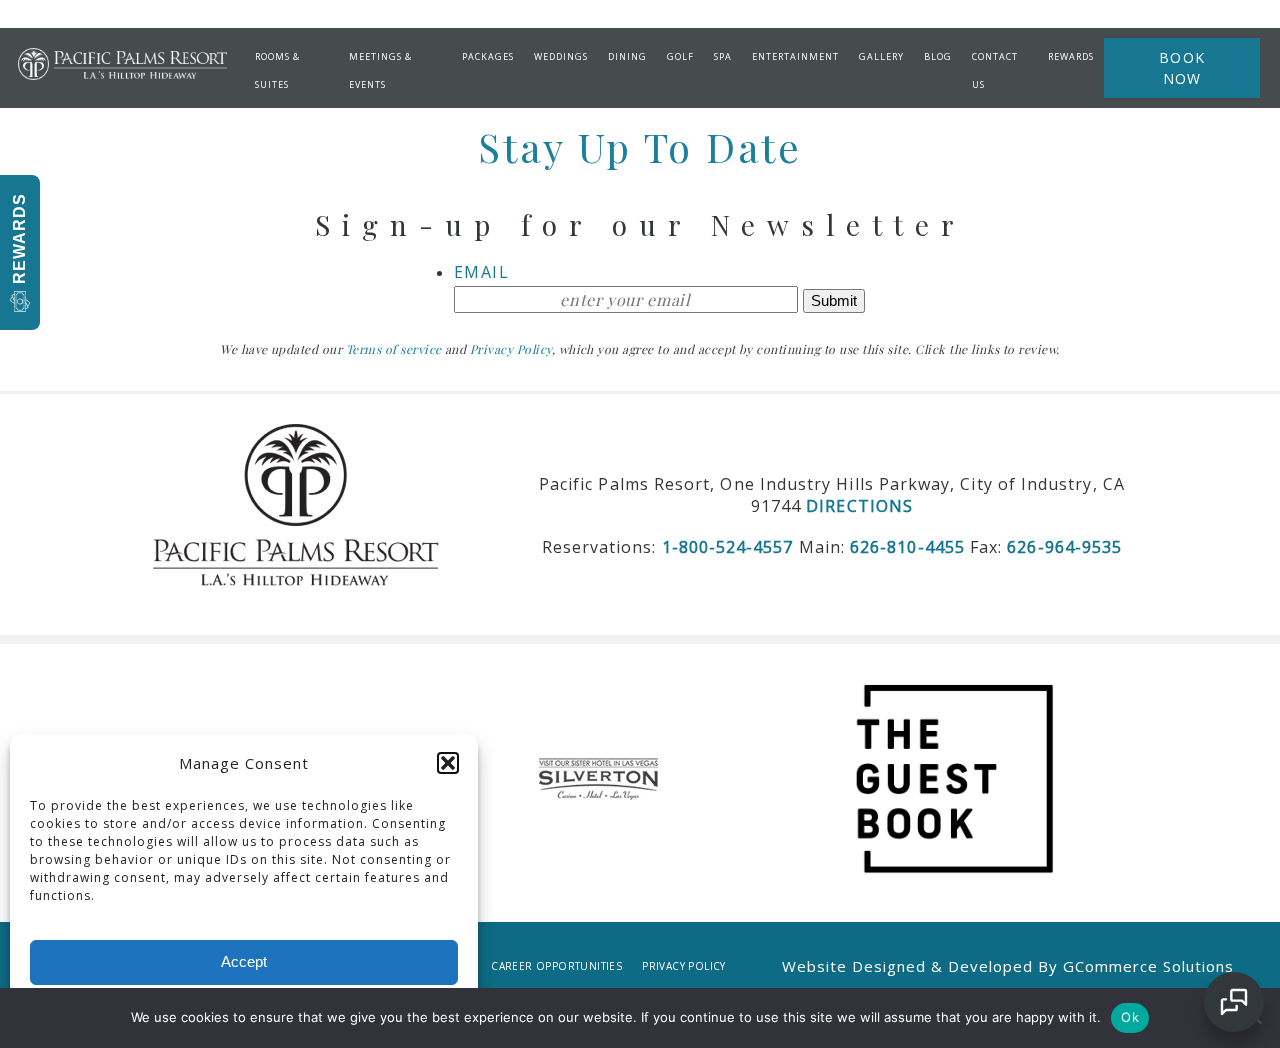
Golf (680, 56)
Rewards (1071, 56)
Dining (627, 56)
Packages (488, 56)
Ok (1130, 1017)
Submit (834, 300)
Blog (938, 56)
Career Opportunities (556, 966)
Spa (723, 56)
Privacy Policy (684, 966)
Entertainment (795, 56)
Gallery (881, 56)
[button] (448, 763)
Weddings (561, 56)
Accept (244, 961)
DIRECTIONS (859, 506)
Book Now (1182, 68)
